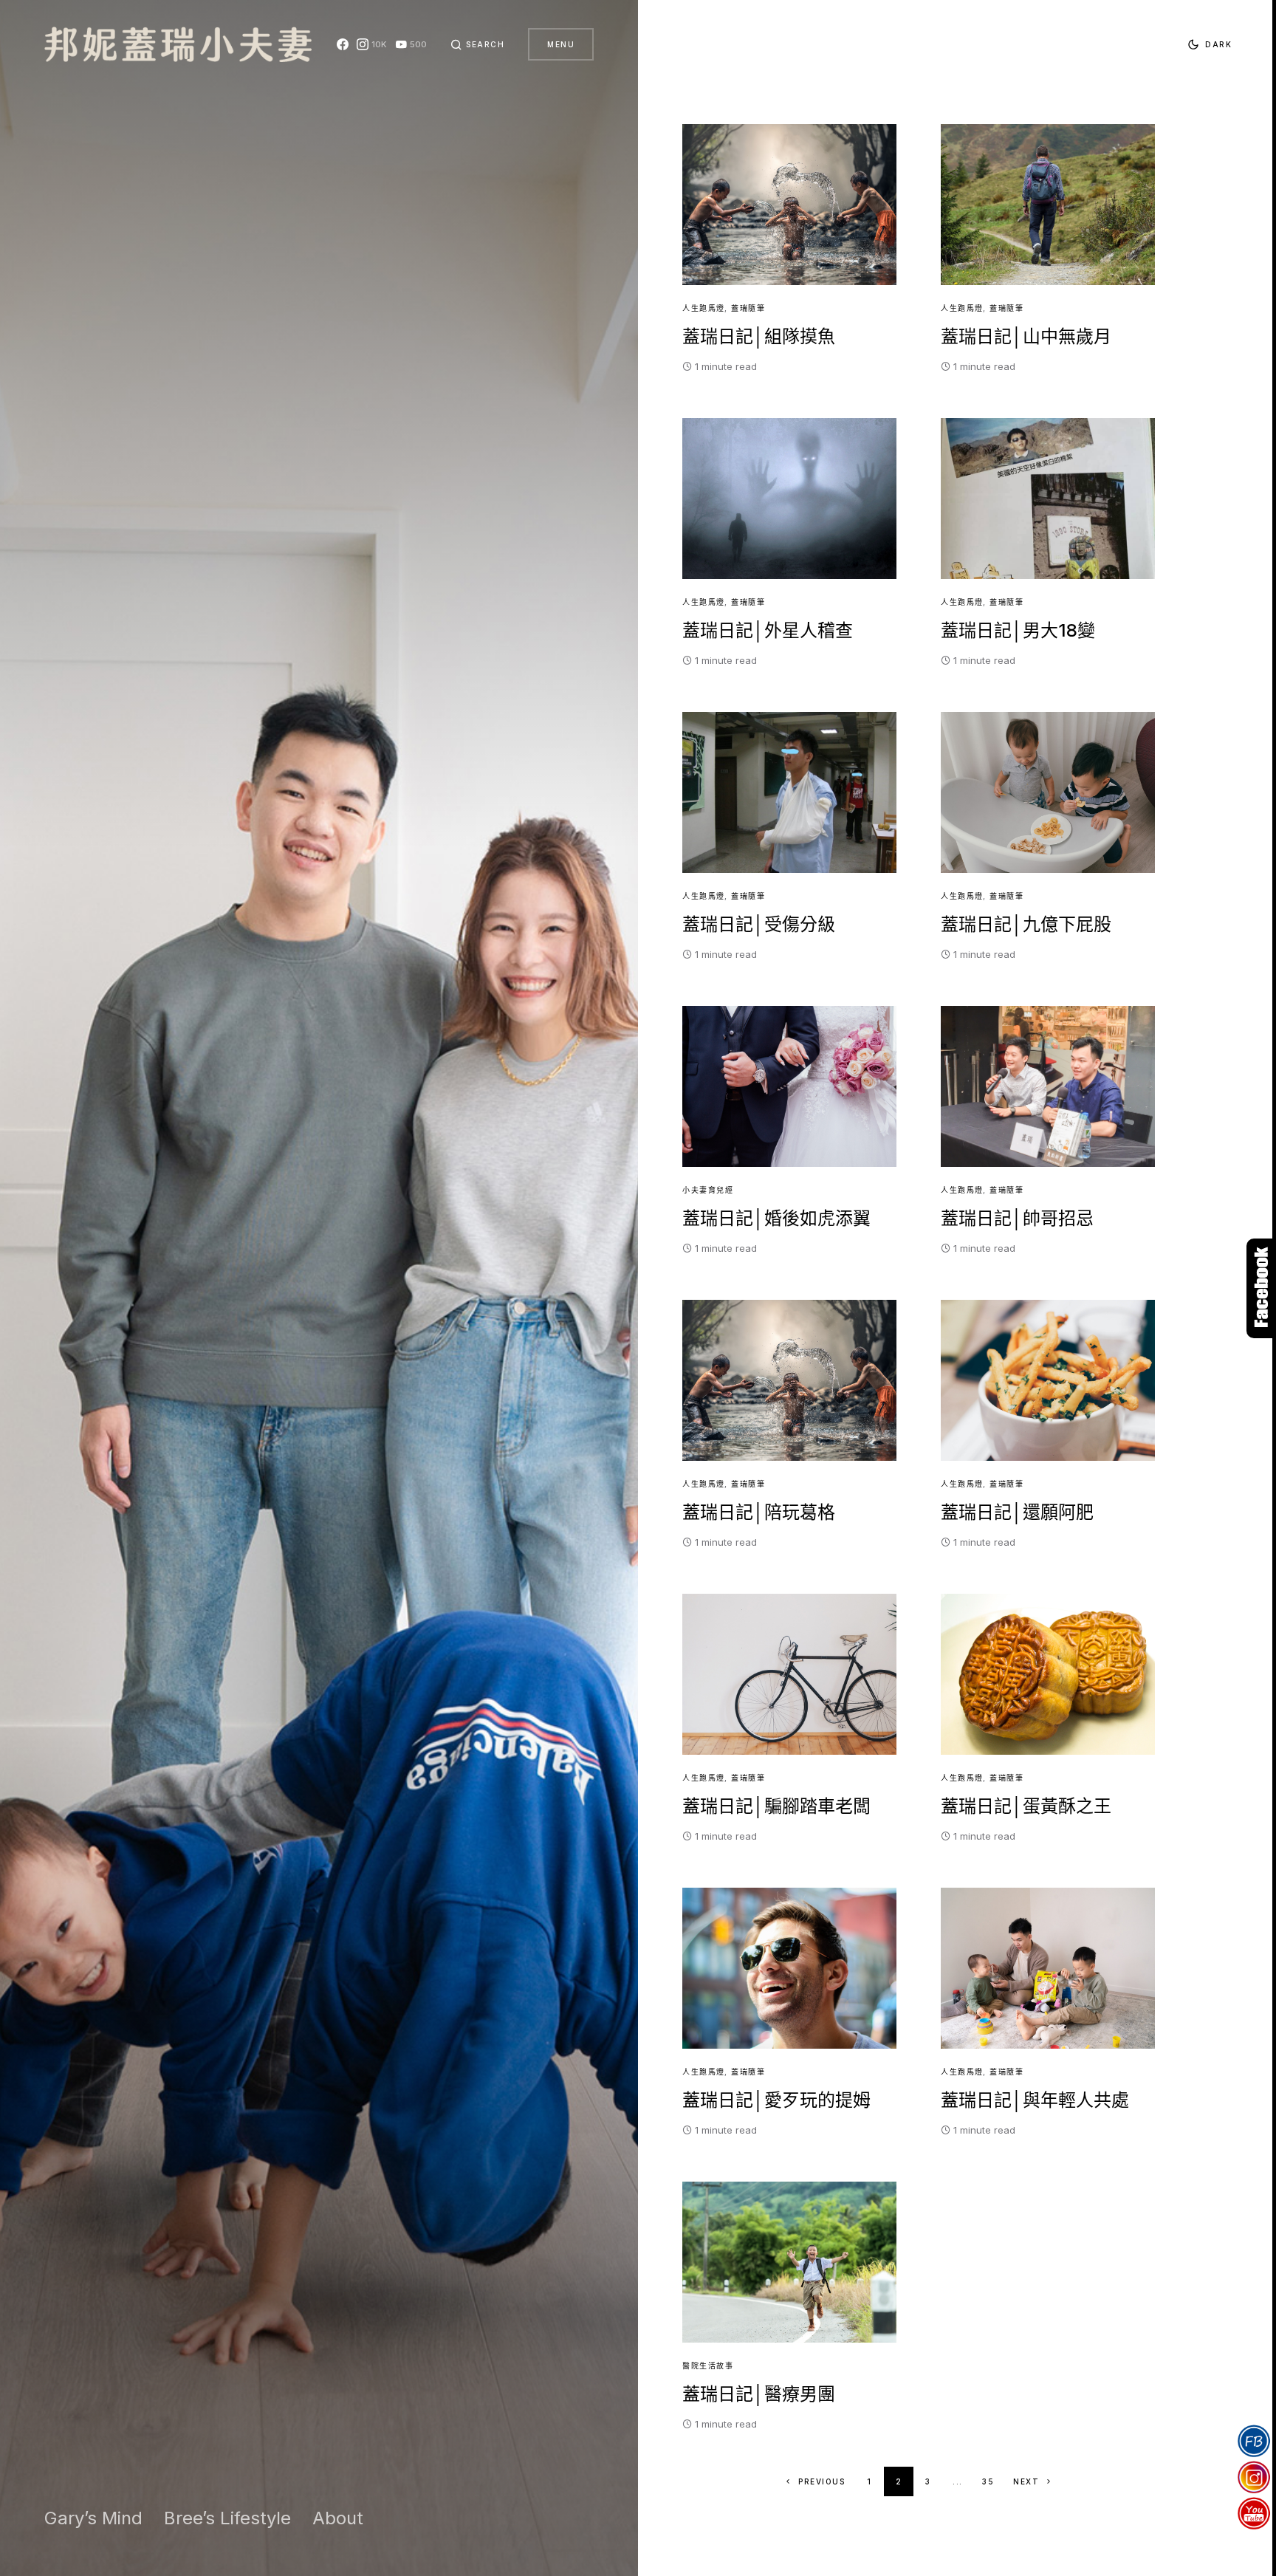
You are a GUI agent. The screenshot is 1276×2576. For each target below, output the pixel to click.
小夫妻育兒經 (708, 1190)
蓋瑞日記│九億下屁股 (1026, 924)
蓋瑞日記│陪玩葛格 (759, 1512)
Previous (821, 2481)
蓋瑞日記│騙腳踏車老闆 (776, 1806)
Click (1261, 1288)
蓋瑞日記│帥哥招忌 (1017, 1218)
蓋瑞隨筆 (748, 308)
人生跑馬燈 (704, 308)
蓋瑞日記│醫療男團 (759, 2394)
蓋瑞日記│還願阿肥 (1017, 1512)
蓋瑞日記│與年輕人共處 (1035, 2100)
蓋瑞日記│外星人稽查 (768, 630)
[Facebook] (343, 44)
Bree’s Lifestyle (227, 2518)
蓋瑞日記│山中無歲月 (1026, 336)
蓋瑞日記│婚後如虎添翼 (776, 1218)
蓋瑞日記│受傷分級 (759, 924)
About (338, 2518)
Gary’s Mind (93, 2518)
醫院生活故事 (708, 2366)
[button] (478, 44)
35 (988, 2481)
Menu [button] (561, 44)
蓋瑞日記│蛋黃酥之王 (1026, 1806)
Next (1026, 2481)
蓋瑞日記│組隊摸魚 (759, 336)
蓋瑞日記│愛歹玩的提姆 (776, 2100)
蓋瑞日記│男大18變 (1018, 630)
